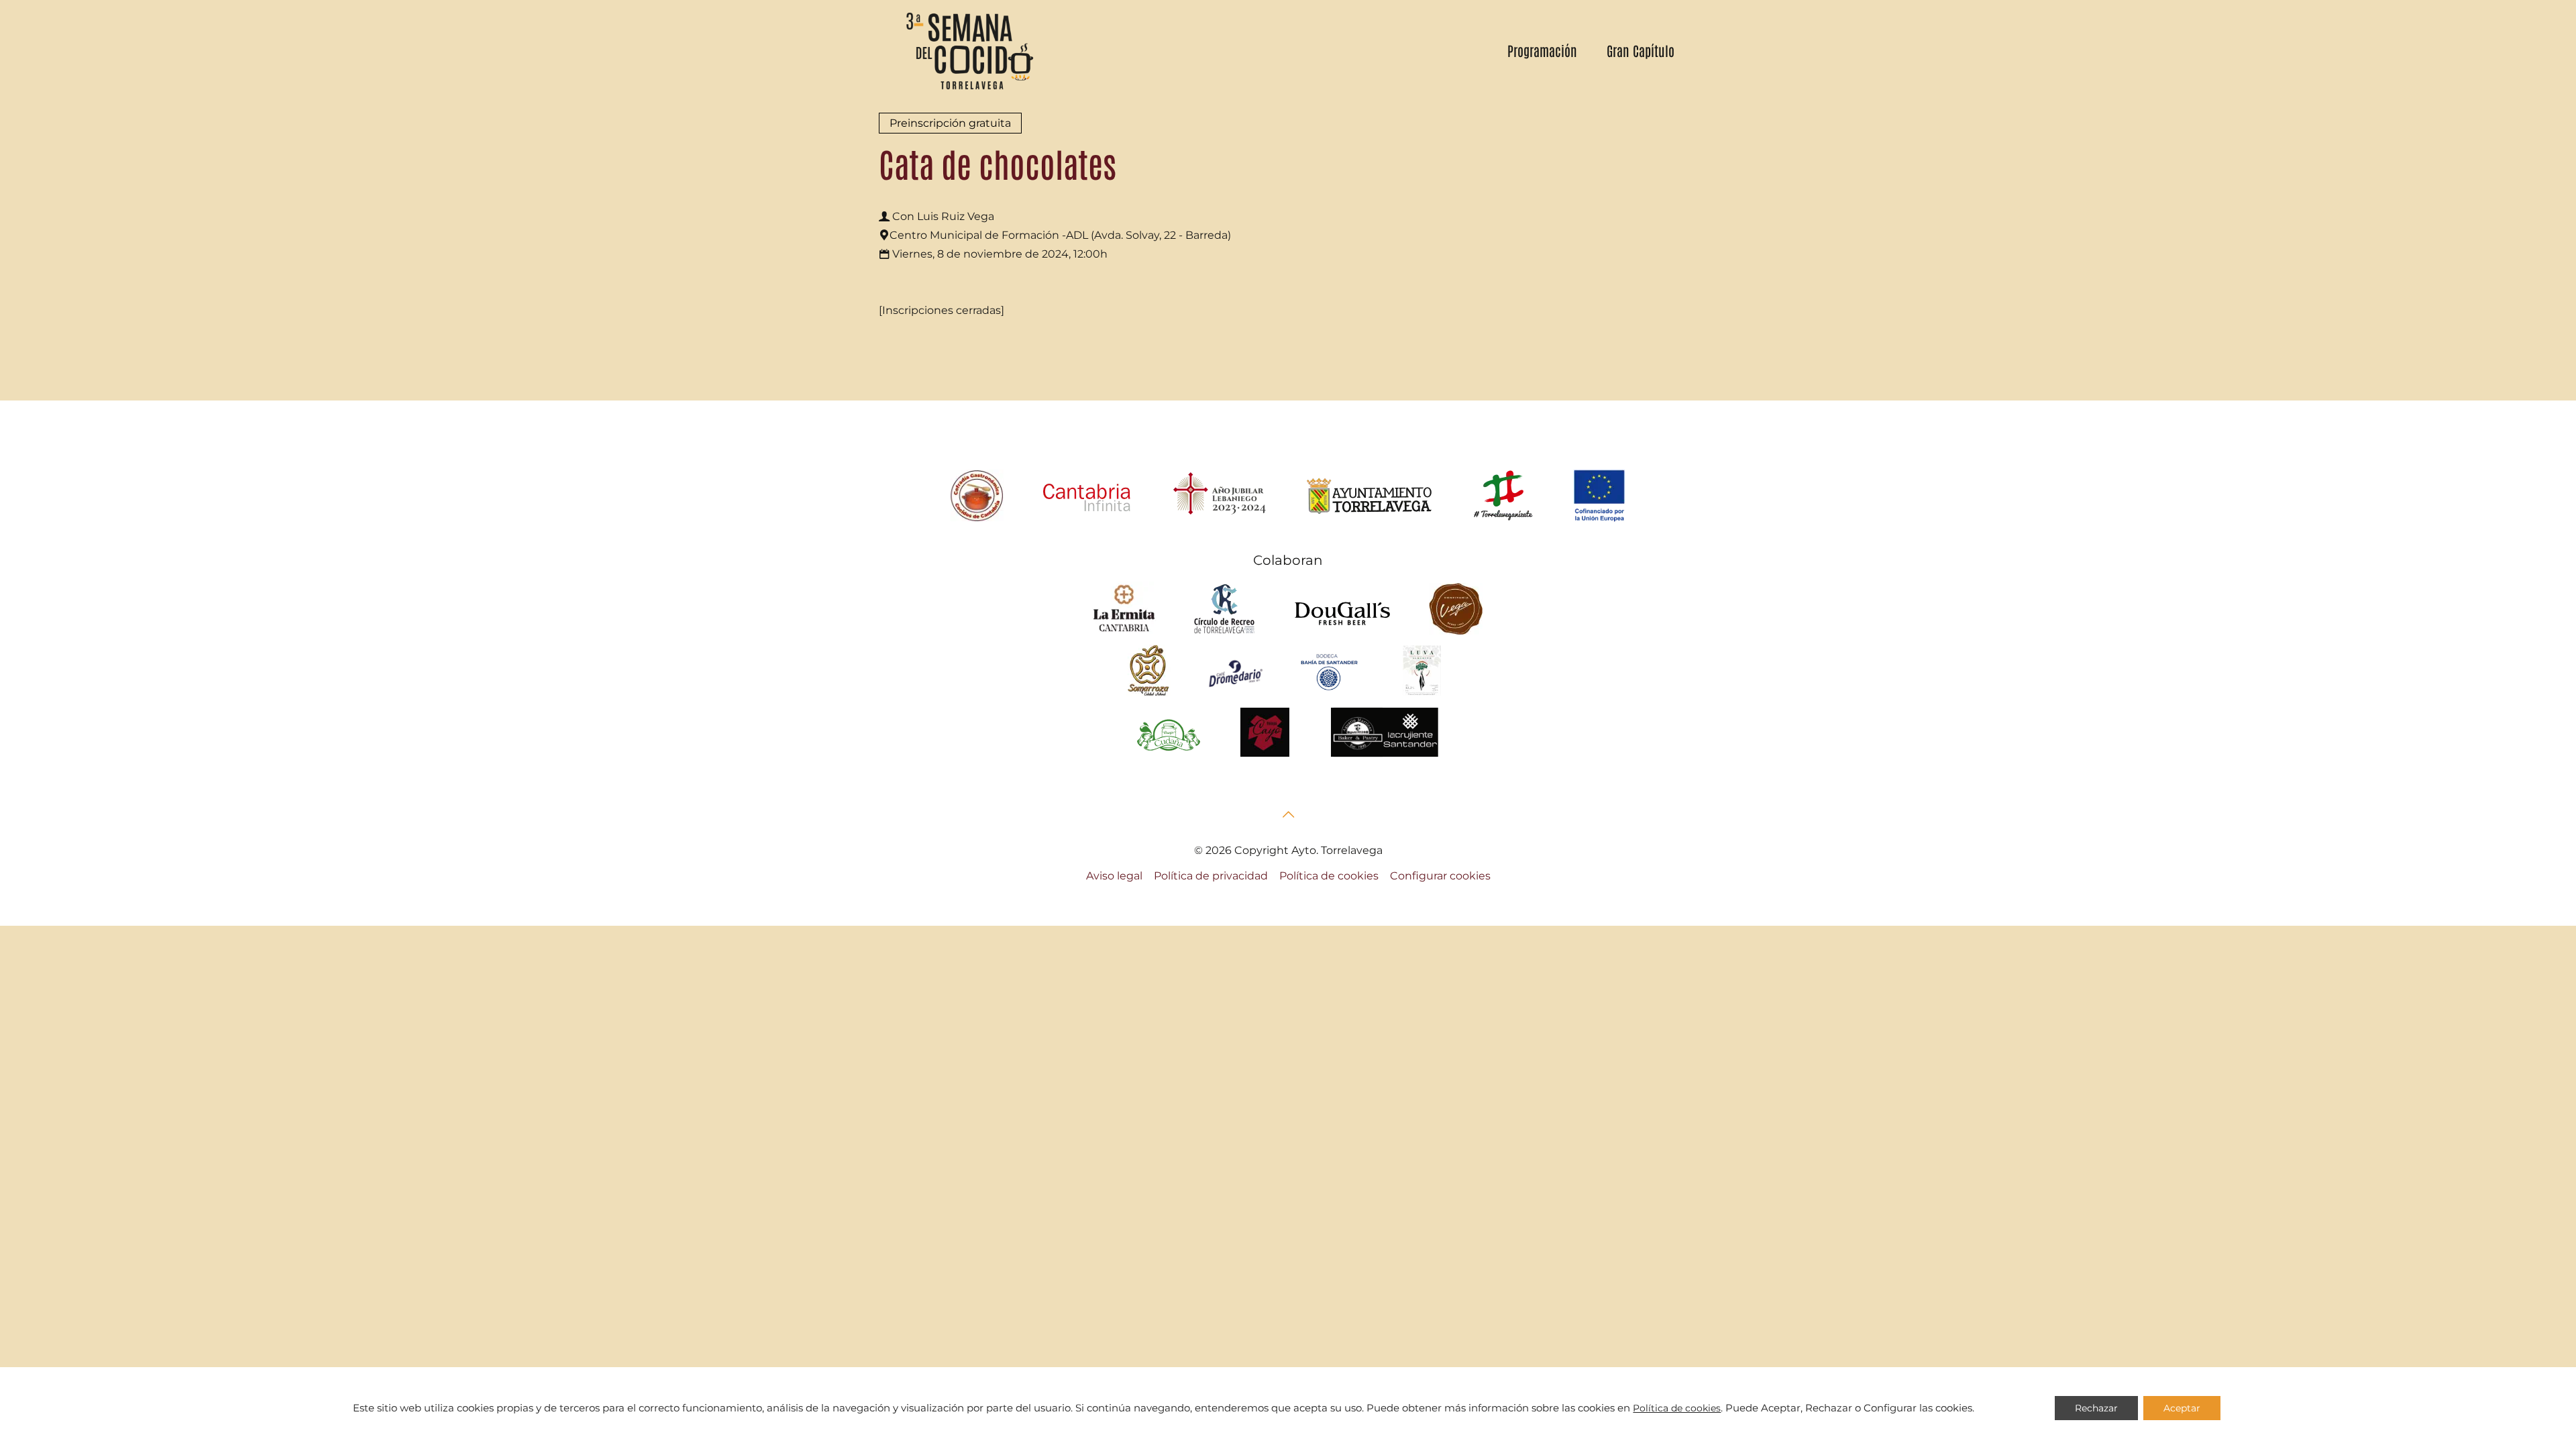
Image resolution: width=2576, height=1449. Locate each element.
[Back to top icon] (1288, 814)
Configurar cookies (1440, 876)
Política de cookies (1329, 876)
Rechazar (2096, 1408)
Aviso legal (1114, 876)
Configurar (1890, 1408)
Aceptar (2182, 1408)
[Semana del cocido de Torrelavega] (969, 50)
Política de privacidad (1211, 876)
